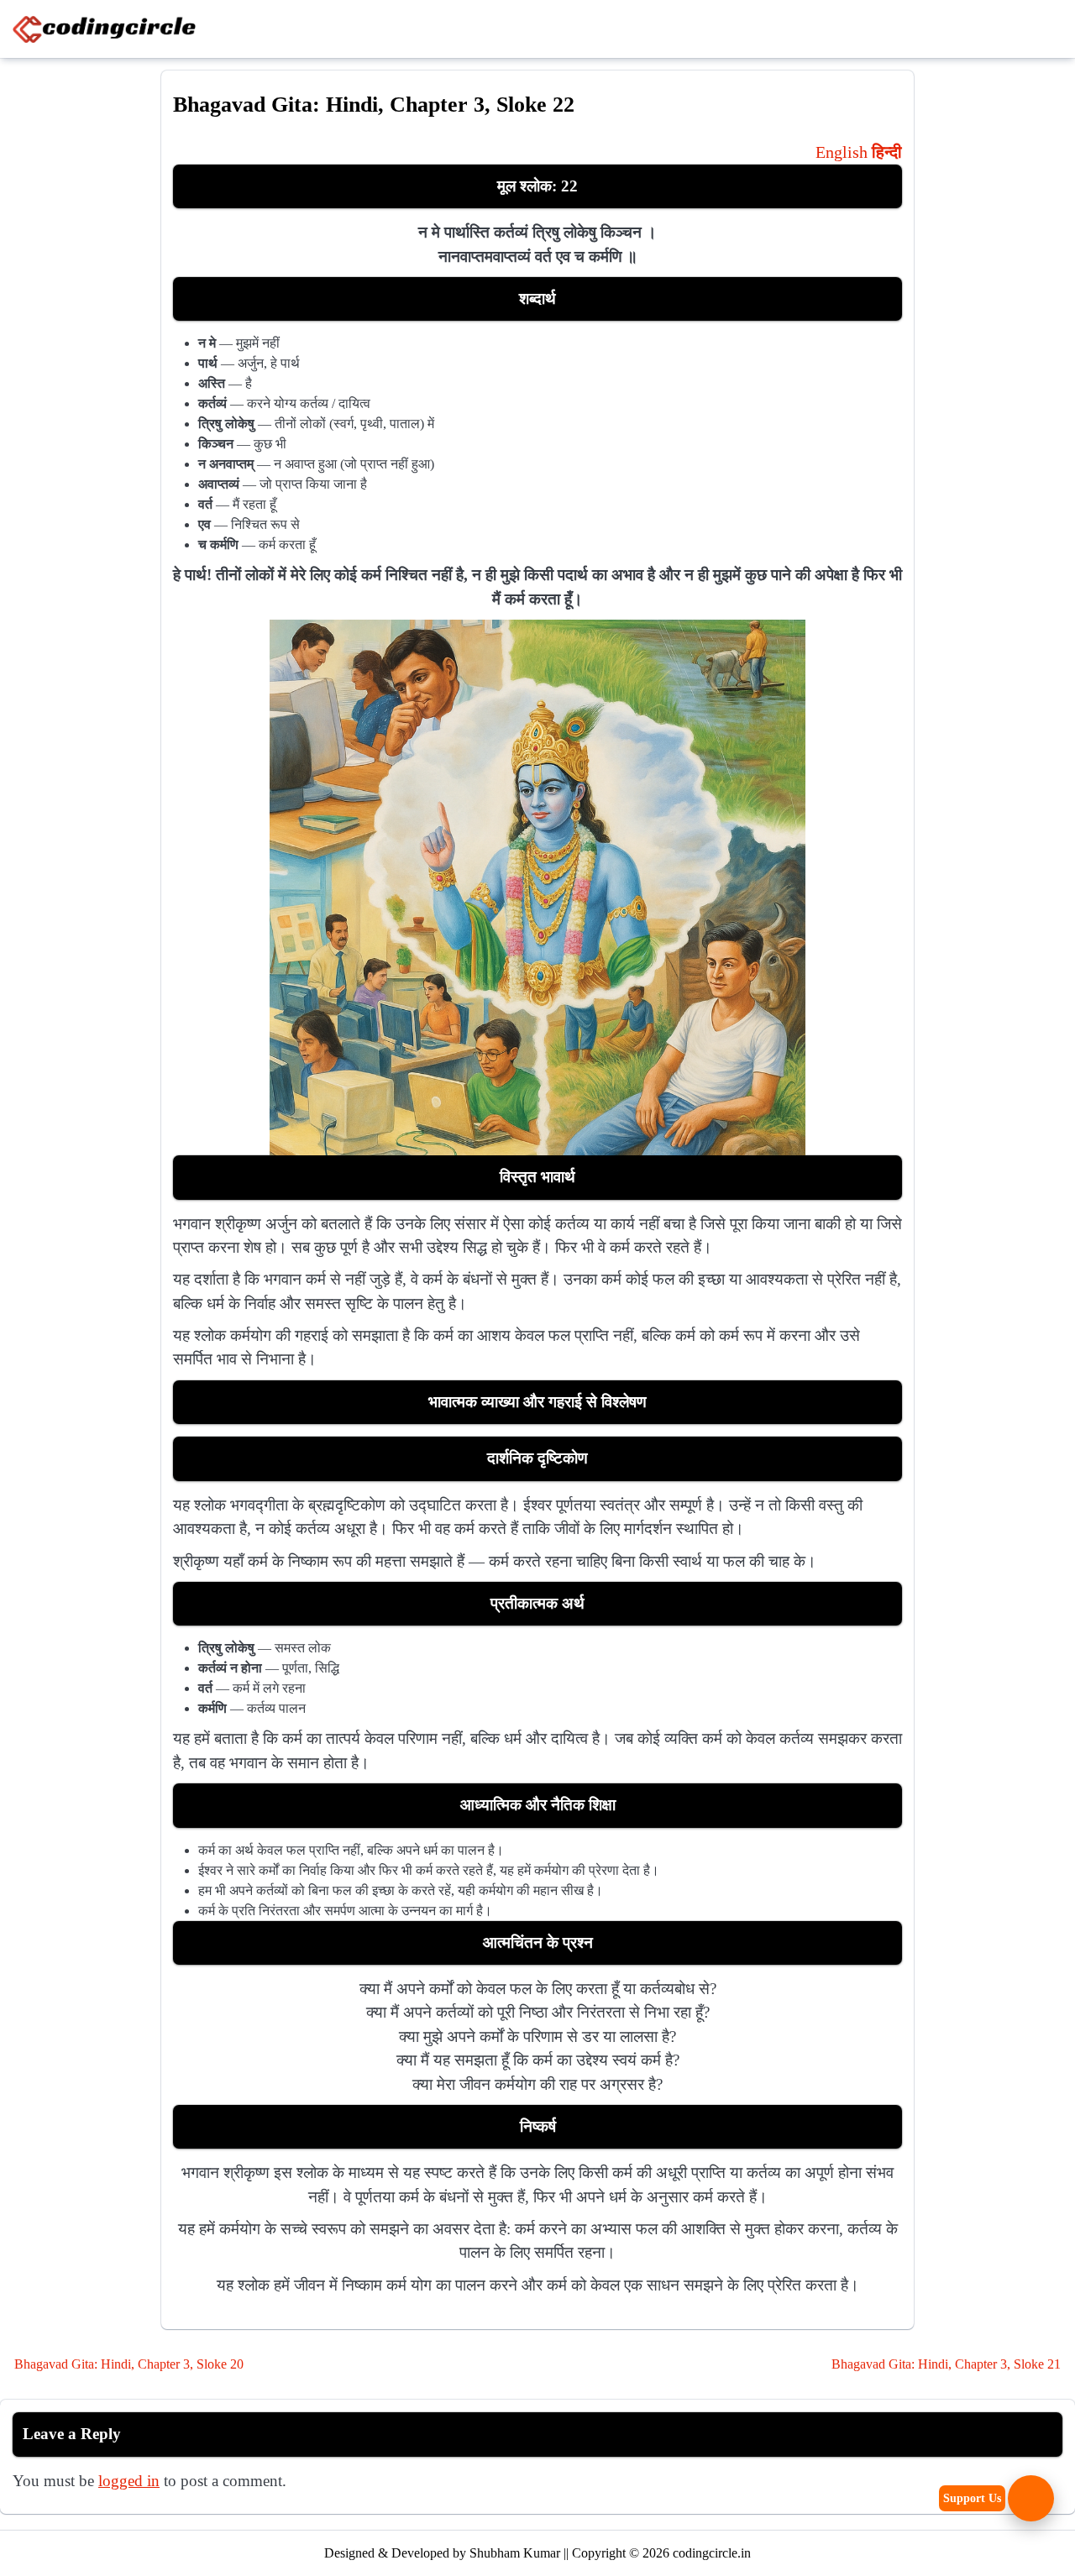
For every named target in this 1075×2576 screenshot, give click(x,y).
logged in (129, 2481)
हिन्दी (887, 152)
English (842, 152)
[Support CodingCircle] (1031, 2498)
